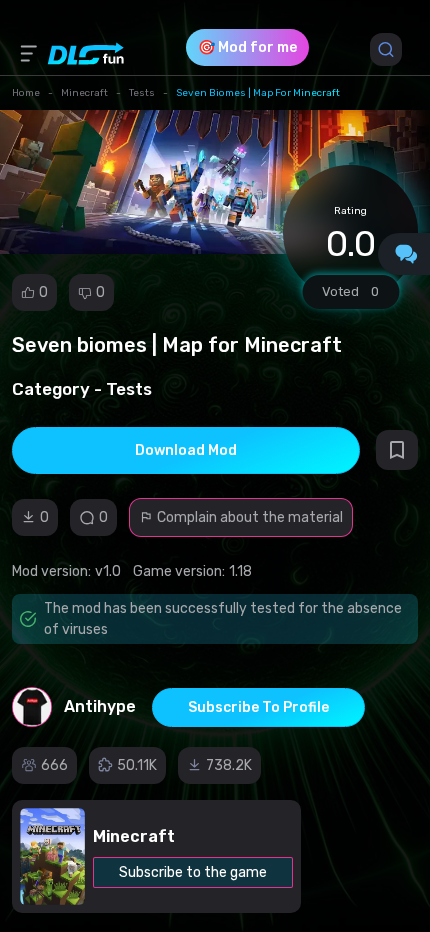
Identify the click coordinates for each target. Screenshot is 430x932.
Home (26, 93)
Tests (142, 93)
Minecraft (84, 93)
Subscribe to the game (193, 872)
